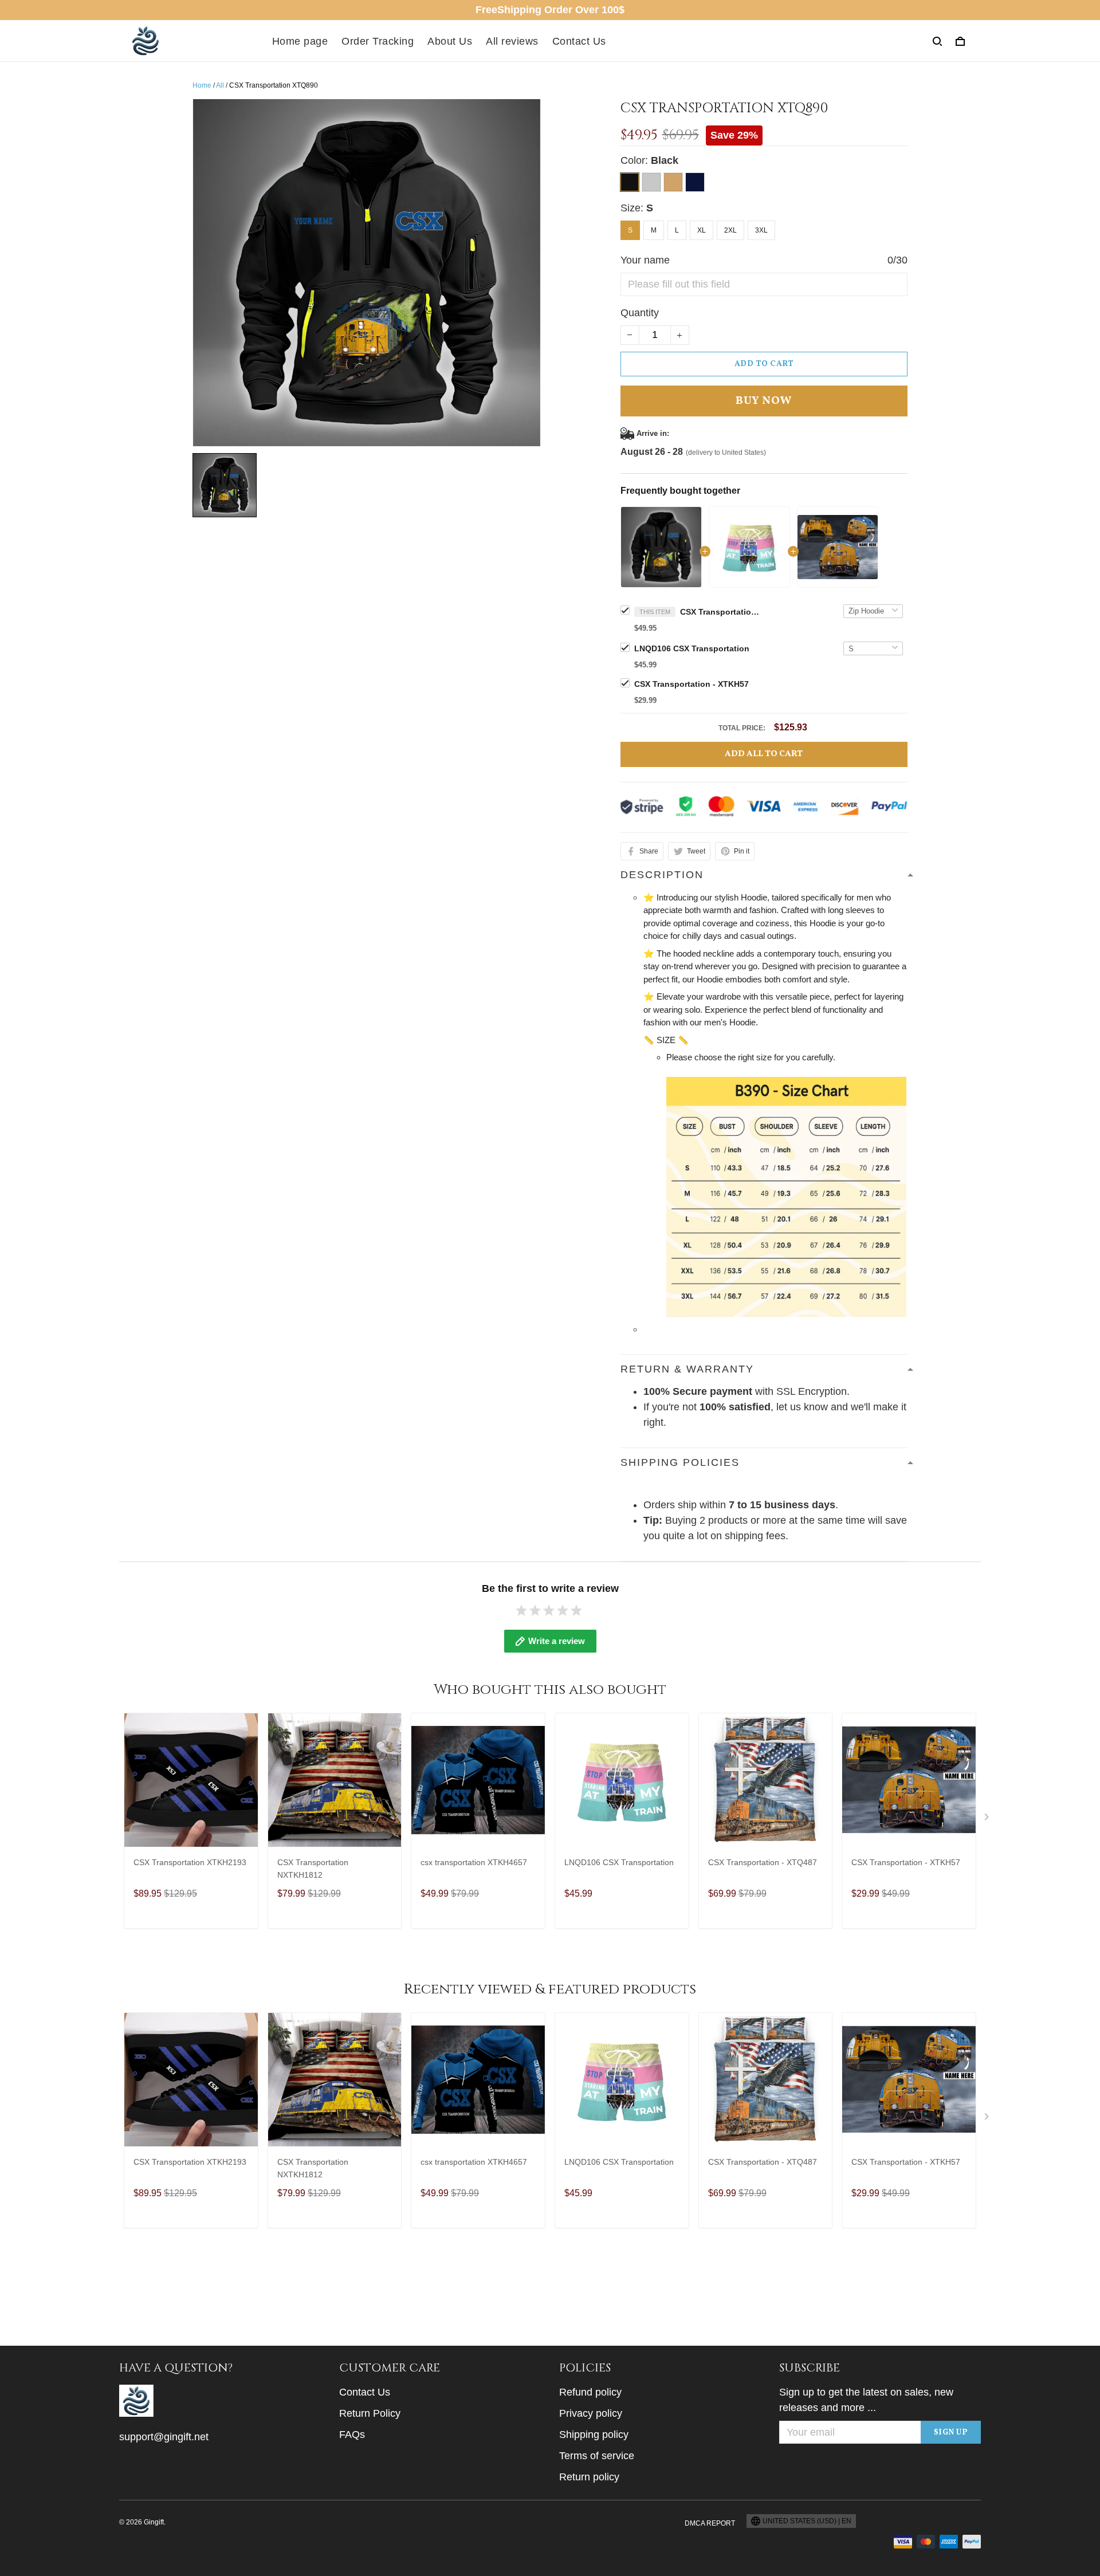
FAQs (352, 2435)
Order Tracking (378, 41)
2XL (730, 230)
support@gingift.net (164, 2437)
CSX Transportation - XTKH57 (692, 684)
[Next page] (988, 1819)
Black (665, 160)
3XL (761, 230)
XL (702, 230)
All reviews (512, 41)
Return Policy (370, 2413)
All (220, 85)
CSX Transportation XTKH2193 (190, 1862)
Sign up (951, 2433)
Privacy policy (591, 2413)
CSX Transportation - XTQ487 (763, 1862)
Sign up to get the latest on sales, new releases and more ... (866, 2400)
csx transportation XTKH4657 (474, 1862)
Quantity (640, 313)
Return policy (589, 2477)
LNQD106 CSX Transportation (692, 648)
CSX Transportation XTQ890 (720, 612)
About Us (450, 41)
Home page (300, 41)
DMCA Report (710, 2523)
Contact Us (579, 41)
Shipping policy (594, 2435)
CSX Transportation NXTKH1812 (313, 1869)
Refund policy (590, 2392)
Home (202, 85)
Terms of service (597, 2456)
